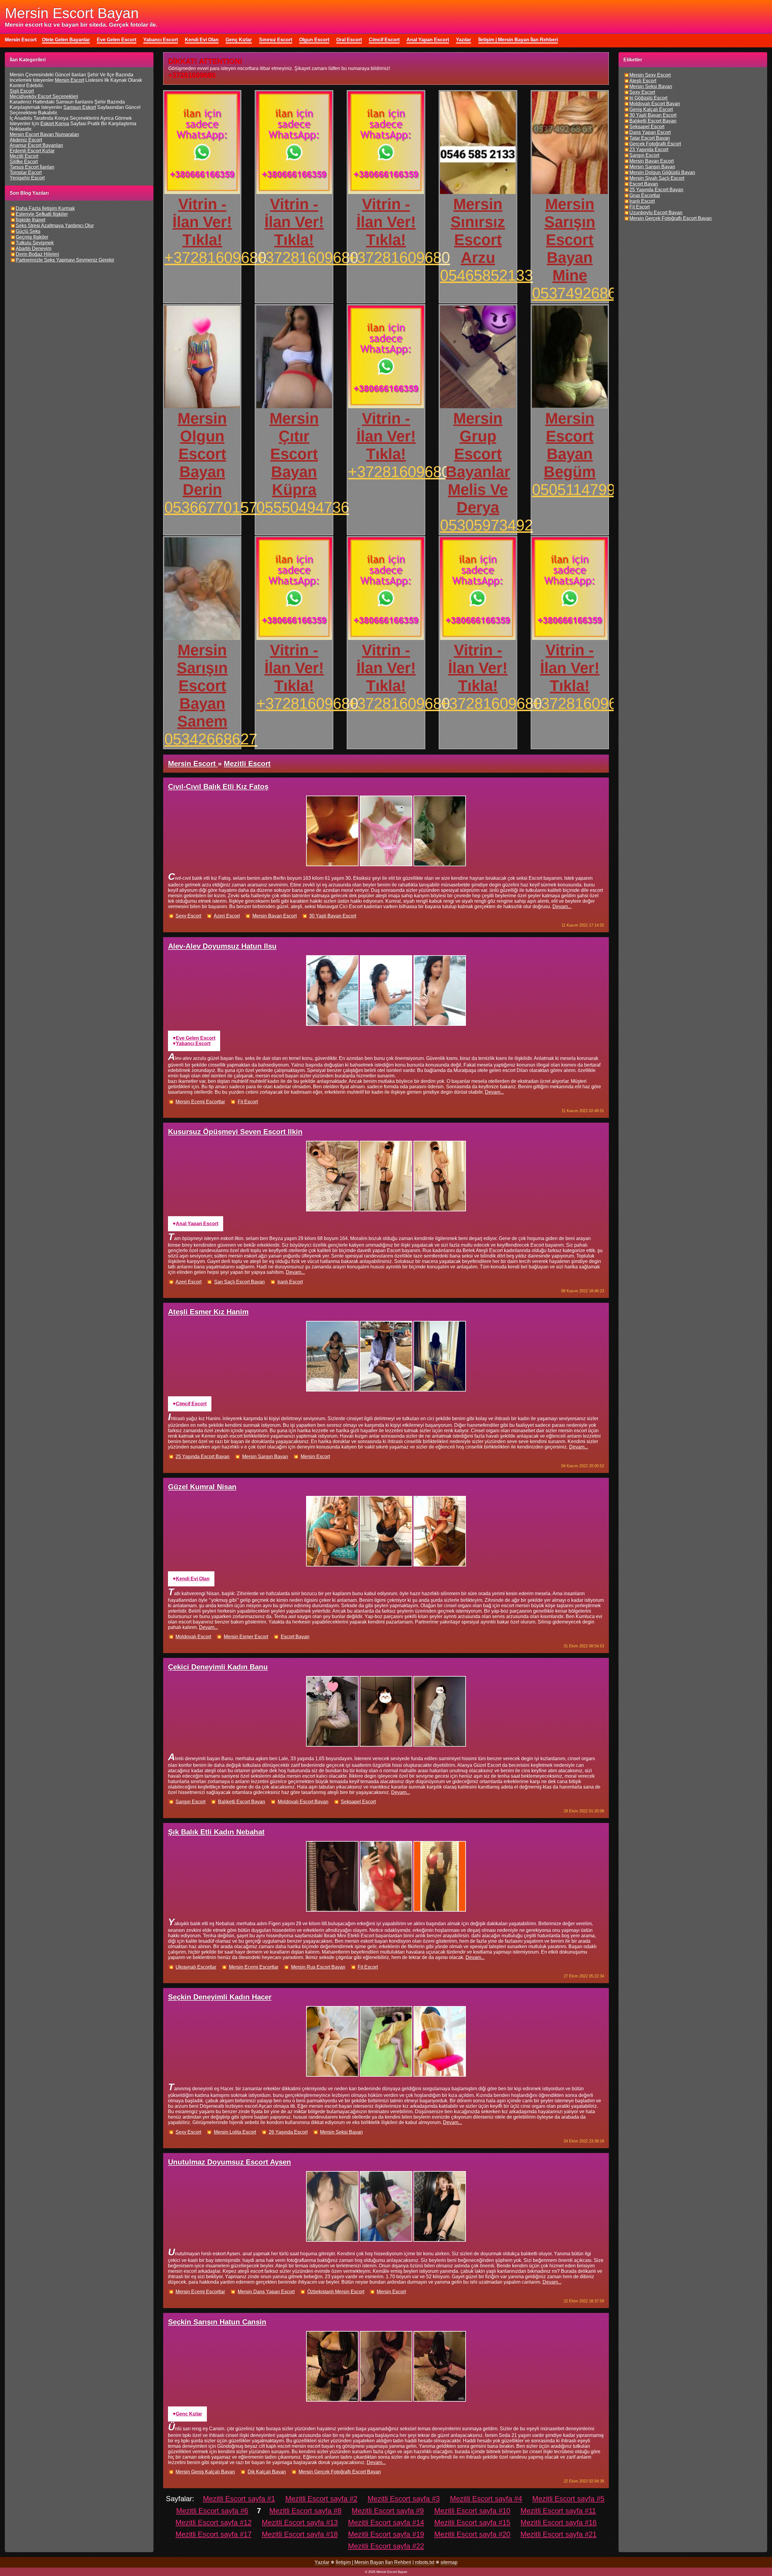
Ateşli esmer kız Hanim (208, 1312)
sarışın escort (190, 1802)
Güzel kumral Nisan (202, 1487)
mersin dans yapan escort (266, 2292)
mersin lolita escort (235, 2132)
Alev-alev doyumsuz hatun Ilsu (222, 946)
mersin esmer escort (246, 1637)
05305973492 (486, 525)
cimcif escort (191, 1404)
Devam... (562, 906)
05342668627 (211, 739)
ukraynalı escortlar (196, 1967)
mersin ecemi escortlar (200, 1102)
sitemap (449, 2562)
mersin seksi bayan (341, 2132)
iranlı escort (290, 1282)
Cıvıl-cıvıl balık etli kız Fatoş (218, 786)
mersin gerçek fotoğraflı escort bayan (340, 2472)
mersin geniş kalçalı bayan (205, 2472)
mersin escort (315, 1457)
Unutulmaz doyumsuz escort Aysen (229, 2162)
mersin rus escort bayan (318, 1967)
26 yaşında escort (288, 2132)
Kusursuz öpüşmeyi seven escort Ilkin (235, 1132)
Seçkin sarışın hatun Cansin (217, 2322)
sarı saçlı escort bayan (239, 1282)
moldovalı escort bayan (303, 1802)
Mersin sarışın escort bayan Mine (570, 240)
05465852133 (486, 275)
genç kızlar (189, 2414)
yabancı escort (193, 1043)
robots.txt (425, 2562)
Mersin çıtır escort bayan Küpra (294, 454)
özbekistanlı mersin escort (336, 2292)
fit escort (248, 1102)
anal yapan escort (197, 1224)
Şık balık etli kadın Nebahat (216, 1832)
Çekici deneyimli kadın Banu (218, 1667)
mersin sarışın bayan (265, 1457)
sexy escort (188, 916)
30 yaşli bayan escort (333, 916)
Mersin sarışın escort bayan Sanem (202, 686)
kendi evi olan (193, 1579)
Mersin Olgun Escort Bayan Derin (202, 454)
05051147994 (578, 490)
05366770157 (211, 507)
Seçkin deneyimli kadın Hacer (220, 1997)
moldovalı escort (193, 1637)
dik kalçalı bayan (267, 2472)
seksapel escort (358, 1802)
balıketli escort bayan (242, 1802)
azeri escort (227, 916)
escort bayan (295, 1637)
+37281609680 (215, 258)
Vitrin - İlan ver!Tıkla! (202, 222)
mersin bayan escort (275, 916)
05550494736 (303, 507)
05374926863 (578, 293)
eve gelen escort (196, 1038)
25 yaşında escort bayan (202, 1457)
